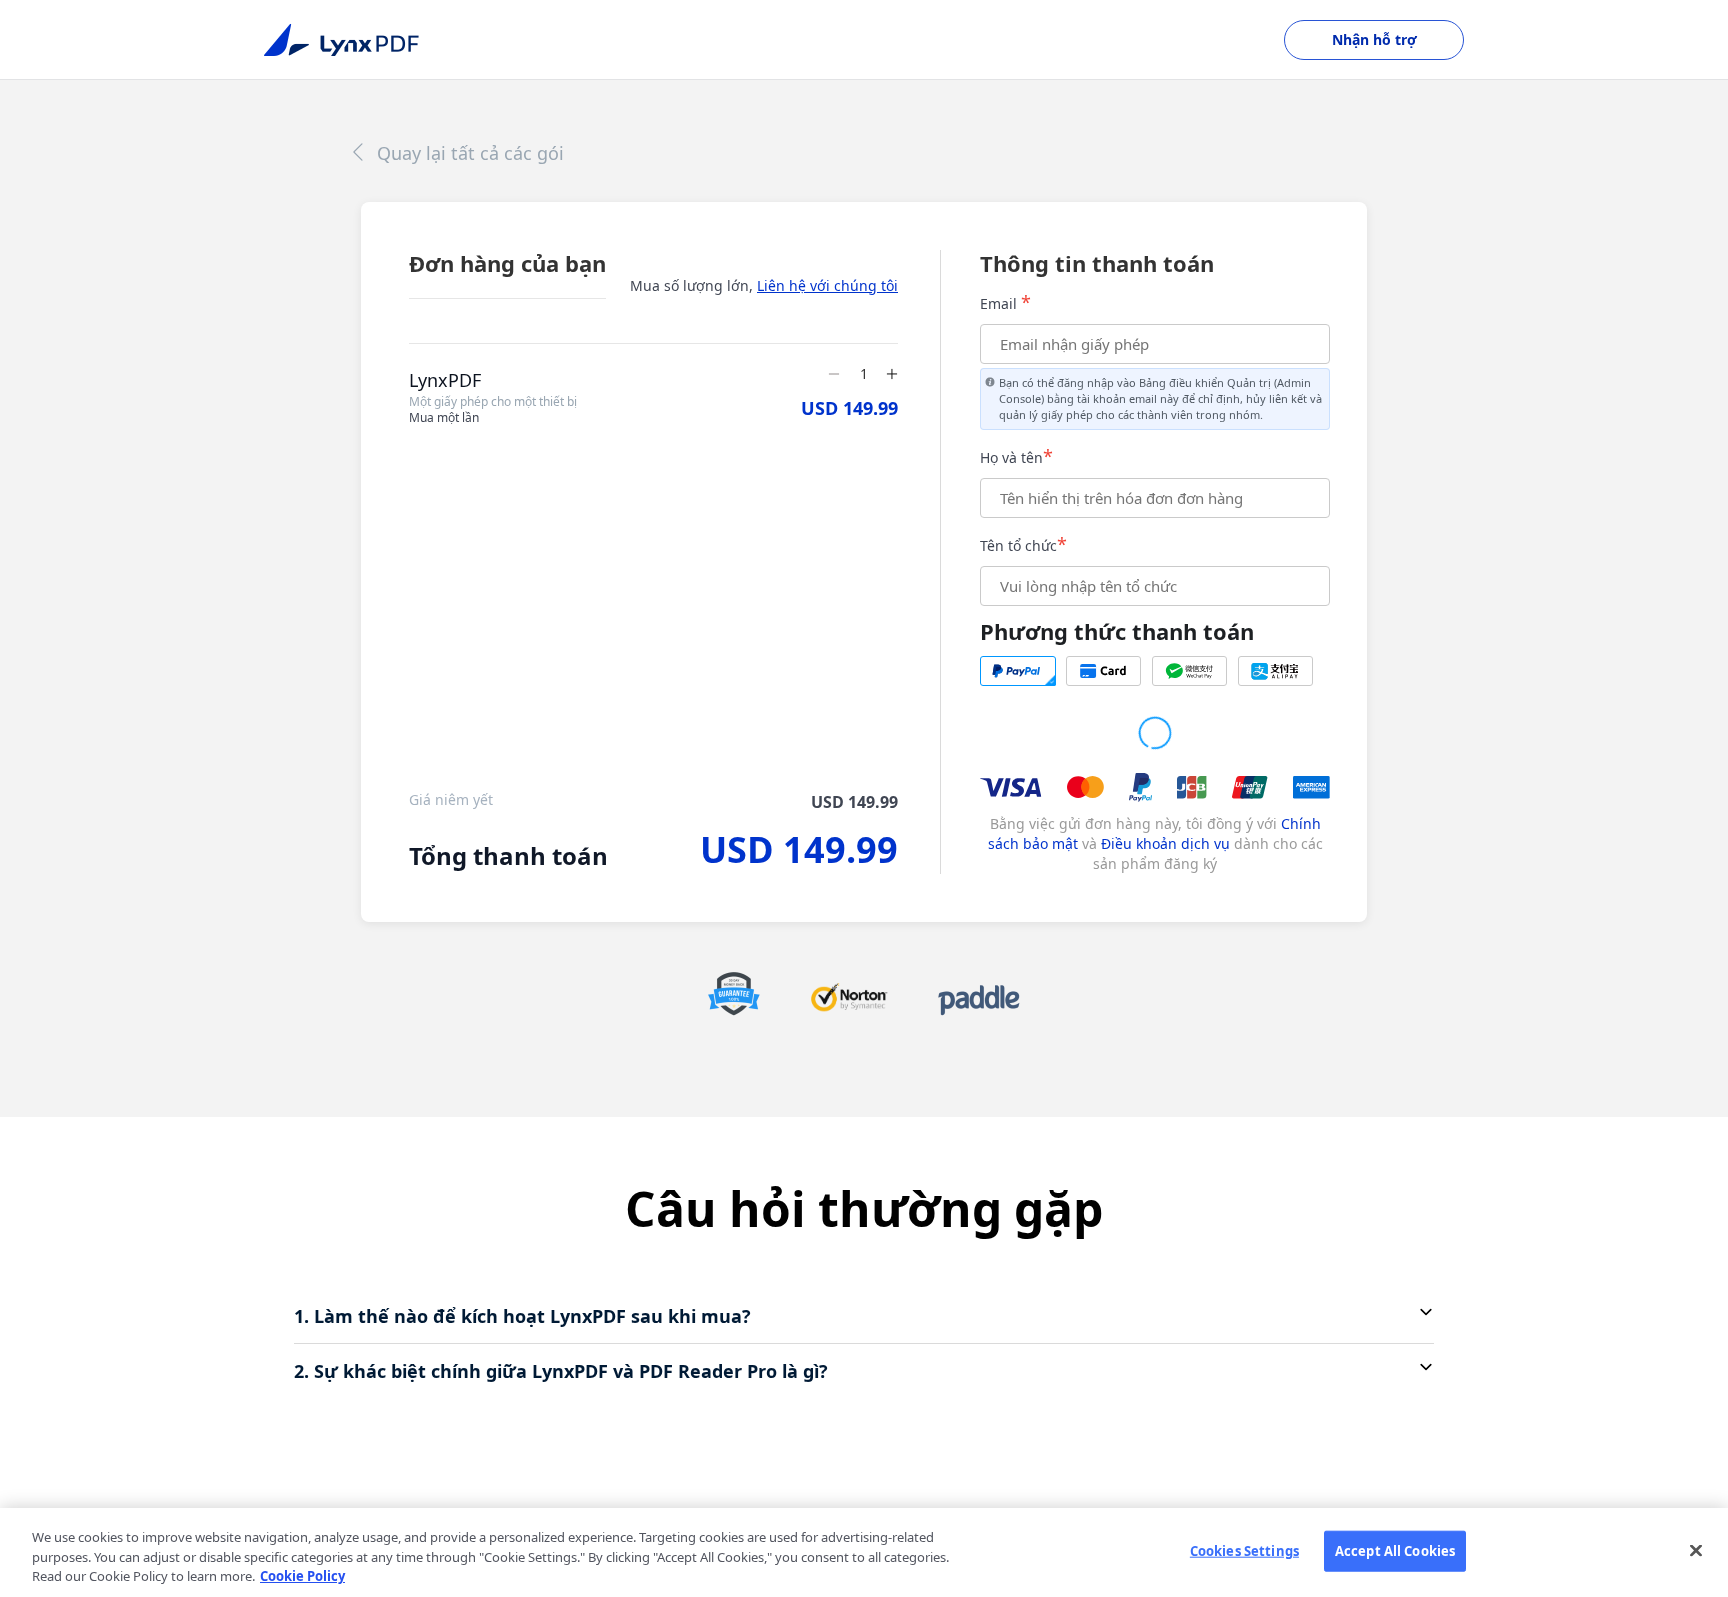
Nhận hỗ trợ (1374, 39)
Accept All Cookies (1395, 1550)
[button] (864, 1316)
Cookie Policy (302, 1576)
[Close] (1696, 1550)
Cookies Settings (1244, 1550)
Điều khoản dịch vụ (1167, 843)
